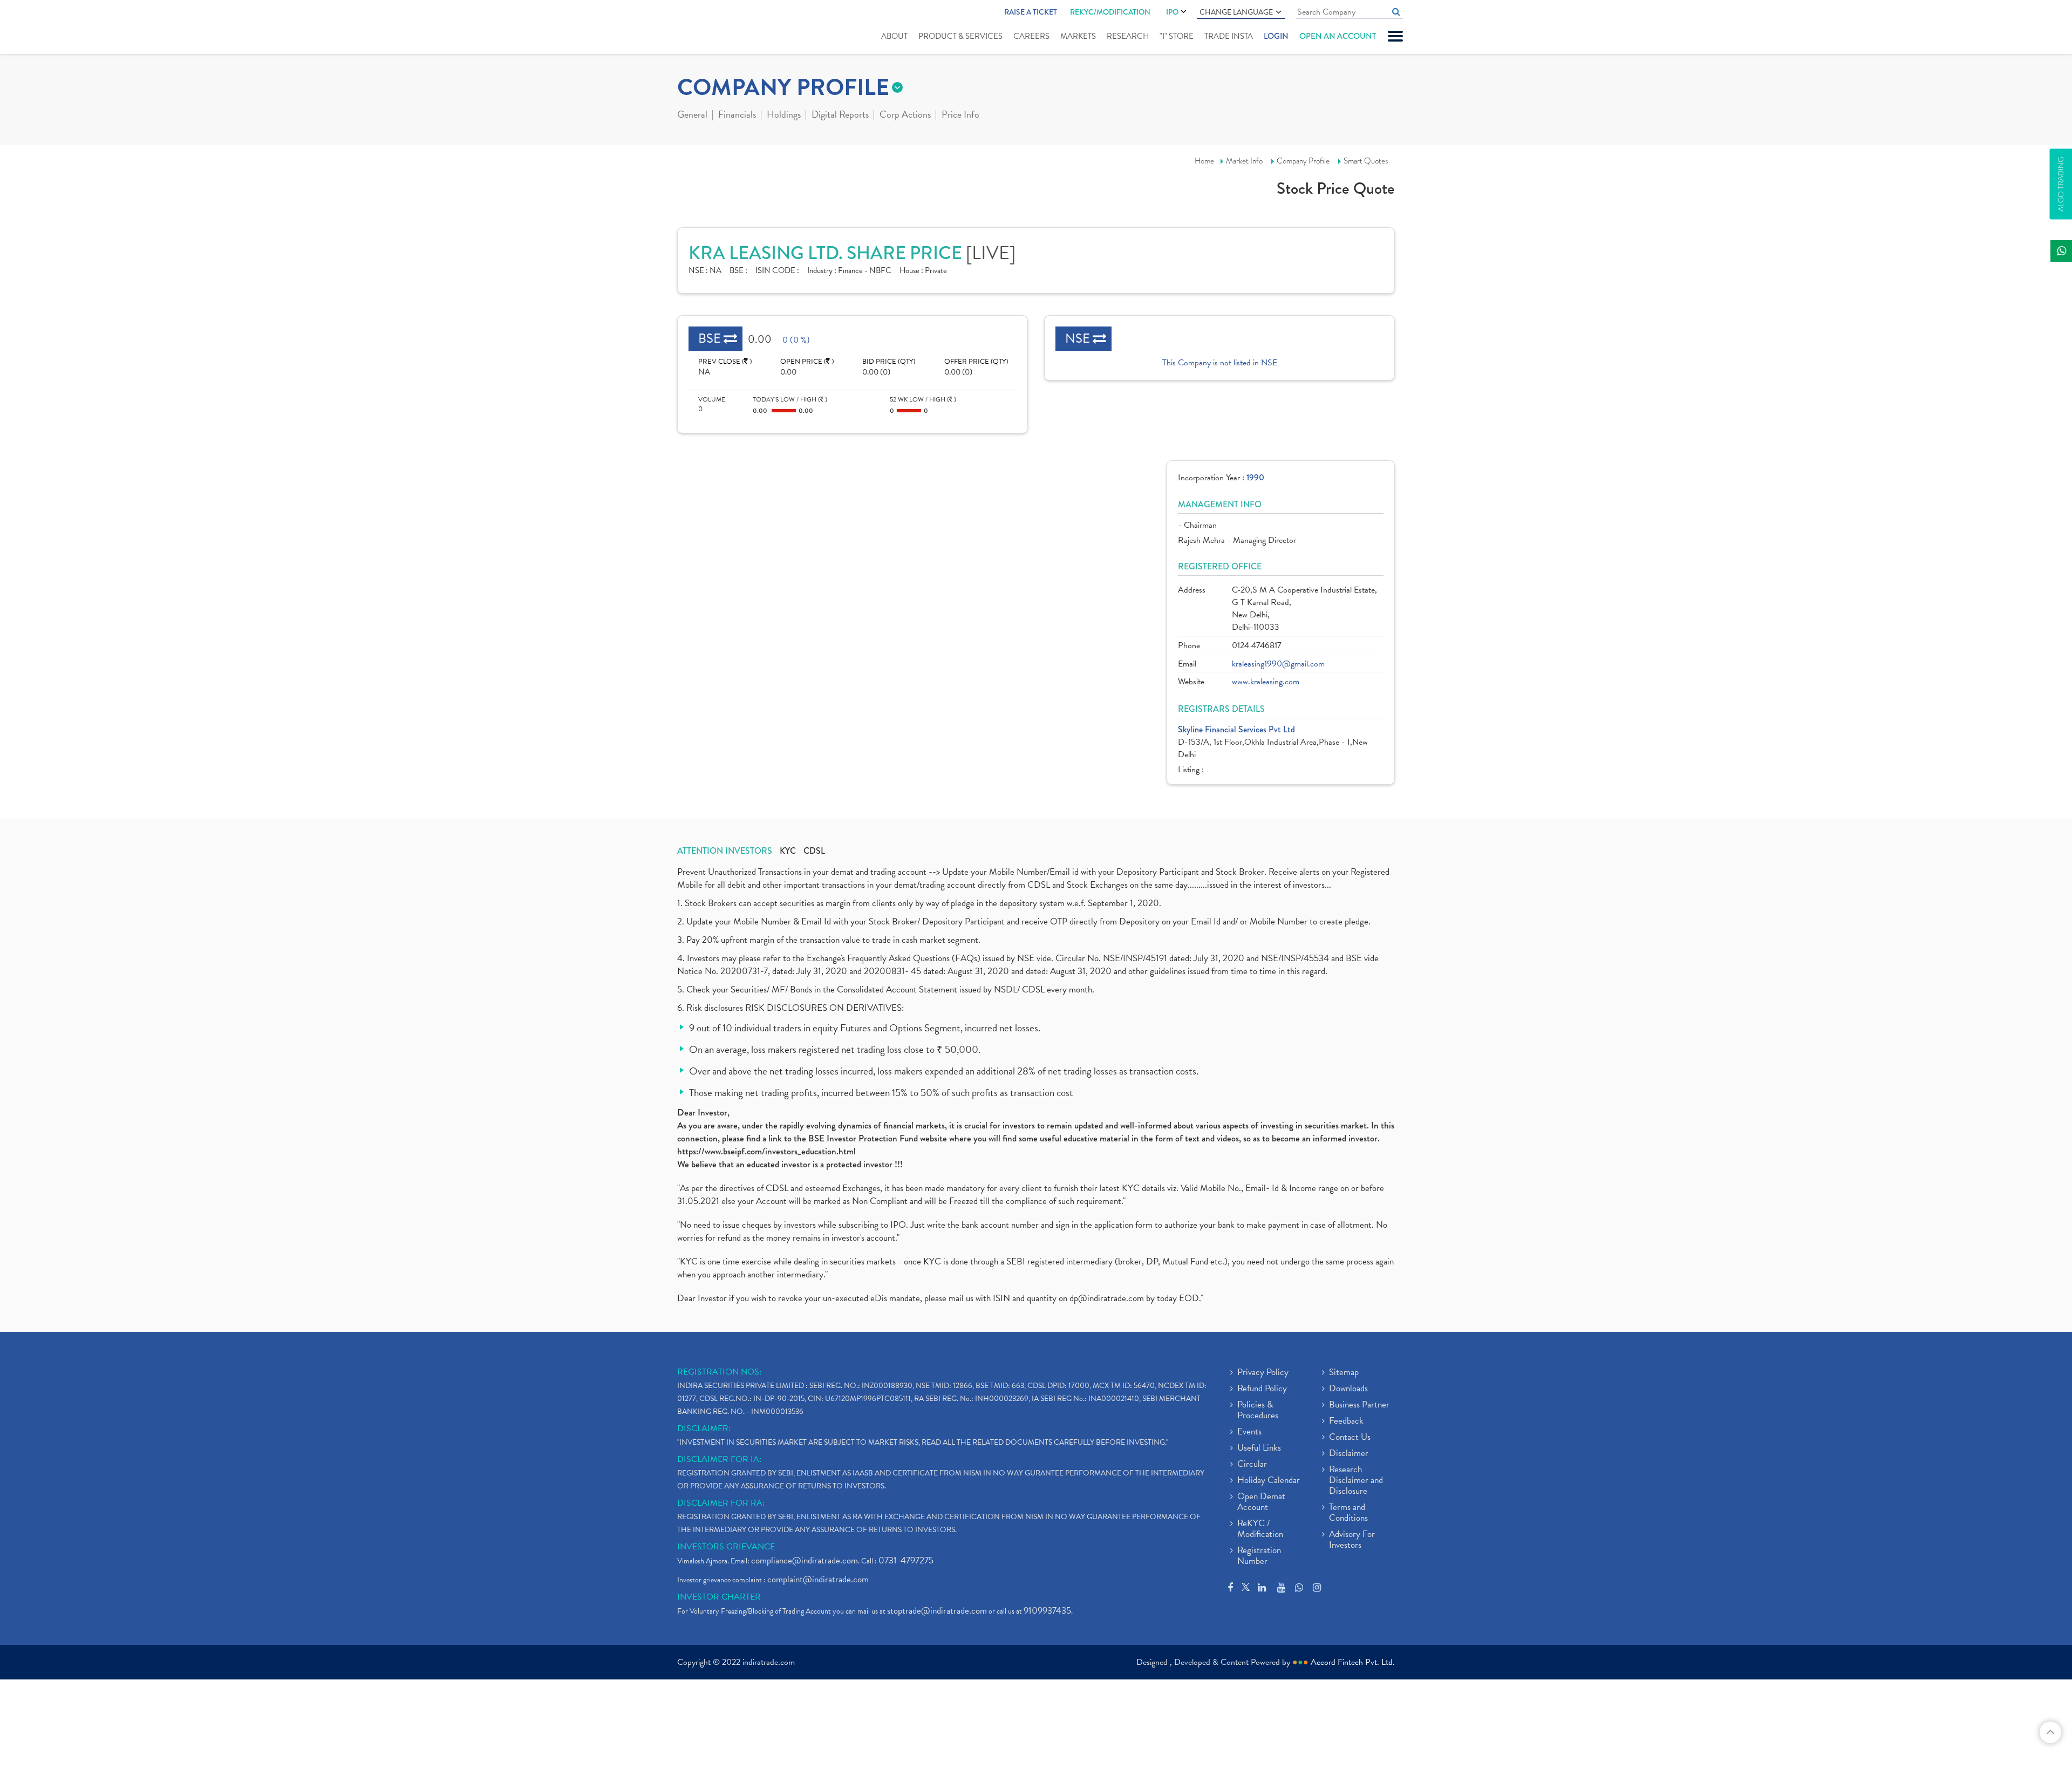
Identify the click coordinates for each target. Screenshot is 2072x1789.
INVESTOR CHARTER (719, 1597)
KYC (788, 851)
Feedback (1346, 1421)
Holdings (784, 115)
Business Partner (1359, 1405)
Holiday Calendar (1269, 1481)
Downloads (1348, 1389)
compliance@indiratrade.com (805, 1560)
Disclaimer (1349, 1454)
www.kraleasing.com (1266, 682)
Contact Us (1350, 1438)
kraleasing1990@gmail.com (1278, 664)
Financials (737, 115)
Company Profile (1303, 161)
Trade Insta (1229, 36)
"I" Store (1177, 36)
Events (1249, 1432)
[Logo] (703, 28)
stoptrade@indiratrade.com (937, 1611)
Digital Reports (840, 115)
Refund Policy (1262, 1389)
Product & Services (960, 36)
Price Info (960, 115)
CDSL (814, 851)
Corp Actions (905, 115)
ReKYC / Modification (1260, 1529)
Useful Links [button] (1259, 1448)
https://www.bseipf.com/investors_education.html (766, 1151)
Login (1276, 36)
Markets (1078, 36)
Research (1128, 36)
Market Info (1244, 161)
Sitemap (1344, 1373)
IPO (1172, 12)
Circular (1252, 1465)
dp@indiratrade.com (1108, 1298)
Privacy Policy (1263, 1373)
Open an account (1338, 36)
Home (1204, 161)
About (894, 36)
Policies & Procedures (1258, 1411)
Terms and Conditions (1348, 1513)
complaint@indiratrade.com (818, 1579)
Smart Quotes (1366, 161)
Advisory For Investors (1352, 1540)
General (692, 115)
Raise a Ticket (1031, 12)
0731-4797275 (906, 1560)
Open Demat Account (1261, 1502)
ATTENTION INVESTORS (725, 851)
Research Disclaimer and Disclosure (1356, 1481)
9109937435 (1047, 1611)
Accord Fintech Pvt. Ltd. (1353, 1662)
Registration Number (1259, 1556)
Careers (1031, 36)
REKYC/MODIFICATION (1110, 12)
